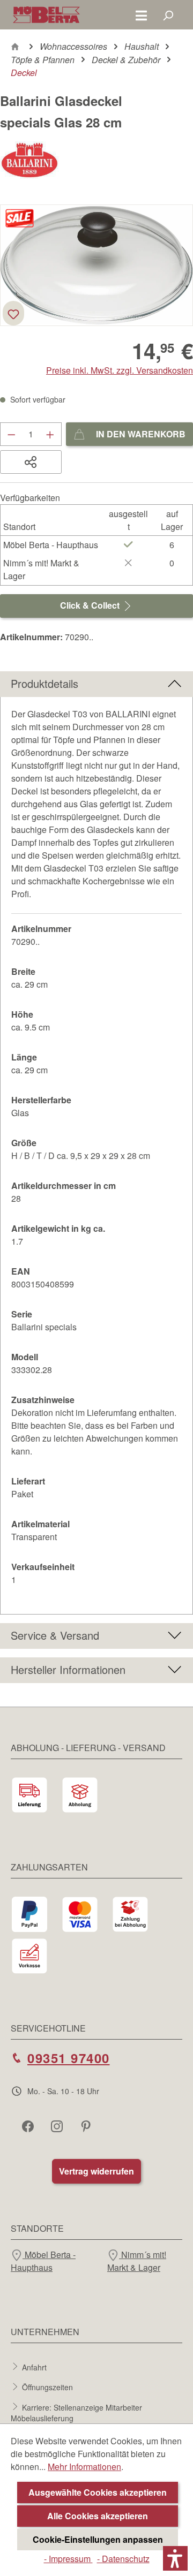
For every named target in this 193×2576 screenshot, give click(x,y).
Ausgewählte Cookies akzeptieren (98, 2492)
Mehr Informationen (84, 2467)
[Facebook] (29, 2126)
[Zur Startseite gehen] (46, 15)
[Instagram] (58, 2126)
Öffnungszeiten (47, 2387)
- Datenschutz (123, 2559)
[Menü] (141, 15)
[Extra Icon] (87, 2126)
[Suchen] (168, 15)
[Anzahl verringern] (11, 434)
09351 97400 (69, 2058)
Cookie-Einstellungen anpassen (98, 2539)
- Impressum (68, 2559)
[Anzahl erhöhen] (50, 434)
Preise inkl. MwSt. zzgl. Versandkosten (120, 370)
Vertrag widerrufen (96, 2171)
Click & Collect (91, 605)
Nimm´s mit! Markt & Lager (137, 2261)
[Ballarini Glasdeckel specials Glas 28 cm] (96, 265)
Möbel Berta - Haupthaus (43, 2261)
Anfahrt (34, 2367)
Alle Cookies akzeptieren (98, 2516)
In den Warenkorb (140, 434)
